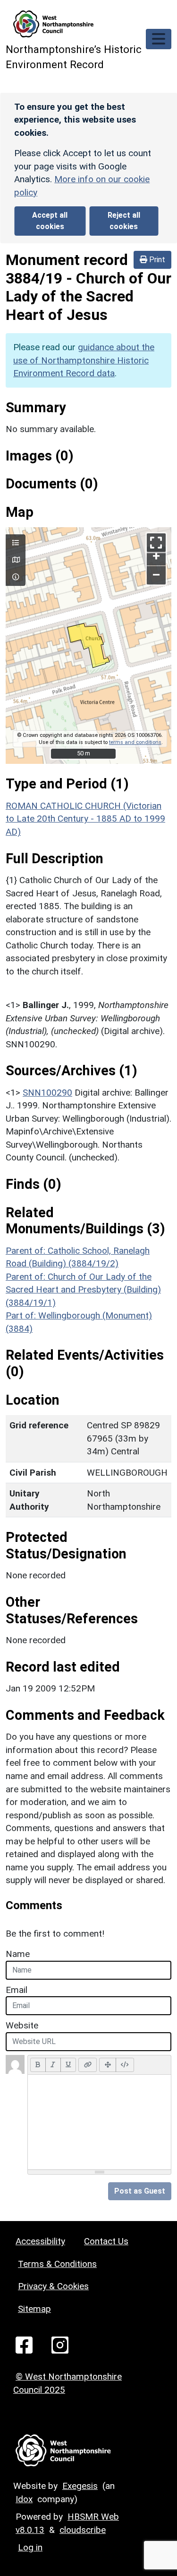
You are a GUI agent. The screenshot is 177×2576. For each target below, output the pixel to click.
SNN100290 (47, 1093)
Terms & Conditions (57, 2264)
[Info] (16, 577)
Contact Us (106, 2241)
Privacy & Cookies (53, 2286)
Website (22, 2025)
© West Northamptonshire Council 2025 (67, 2383)
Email (17, 1990)
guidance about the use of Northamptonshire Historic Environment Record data (84, 360)
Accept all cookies (50, 221)
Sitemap (34, 2309)
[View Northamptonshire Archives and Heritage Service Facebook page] (24, 2344)
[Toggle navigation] (159, 39)
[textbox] (99, 2122)
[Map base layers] (16, 560)
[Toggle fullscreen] (156, 543)
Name (18, 1954)
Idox (24, 2499)
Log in (30, 2547)
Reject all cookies (124, 221)
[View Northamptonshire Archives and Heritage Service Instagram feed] (60, 2344)
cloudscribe (83, 2530)
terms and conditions (135, 742)
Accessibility (40, 2241)
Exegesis (80, 2486)
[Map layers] (16, 543)
